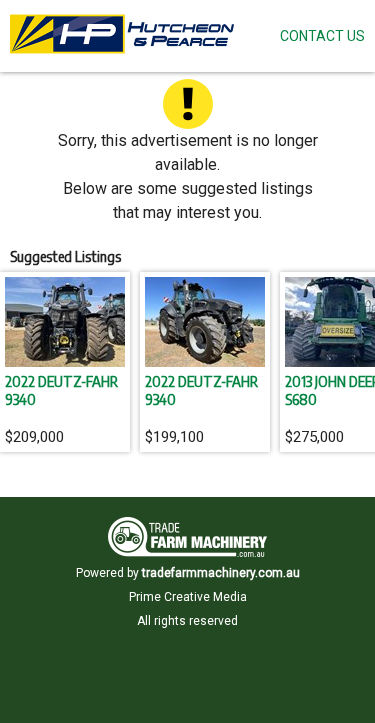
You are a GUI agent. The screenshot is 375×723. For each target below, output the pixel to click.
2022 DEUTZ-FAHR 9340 (61, 390)
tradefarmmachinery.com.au (221, 573)
